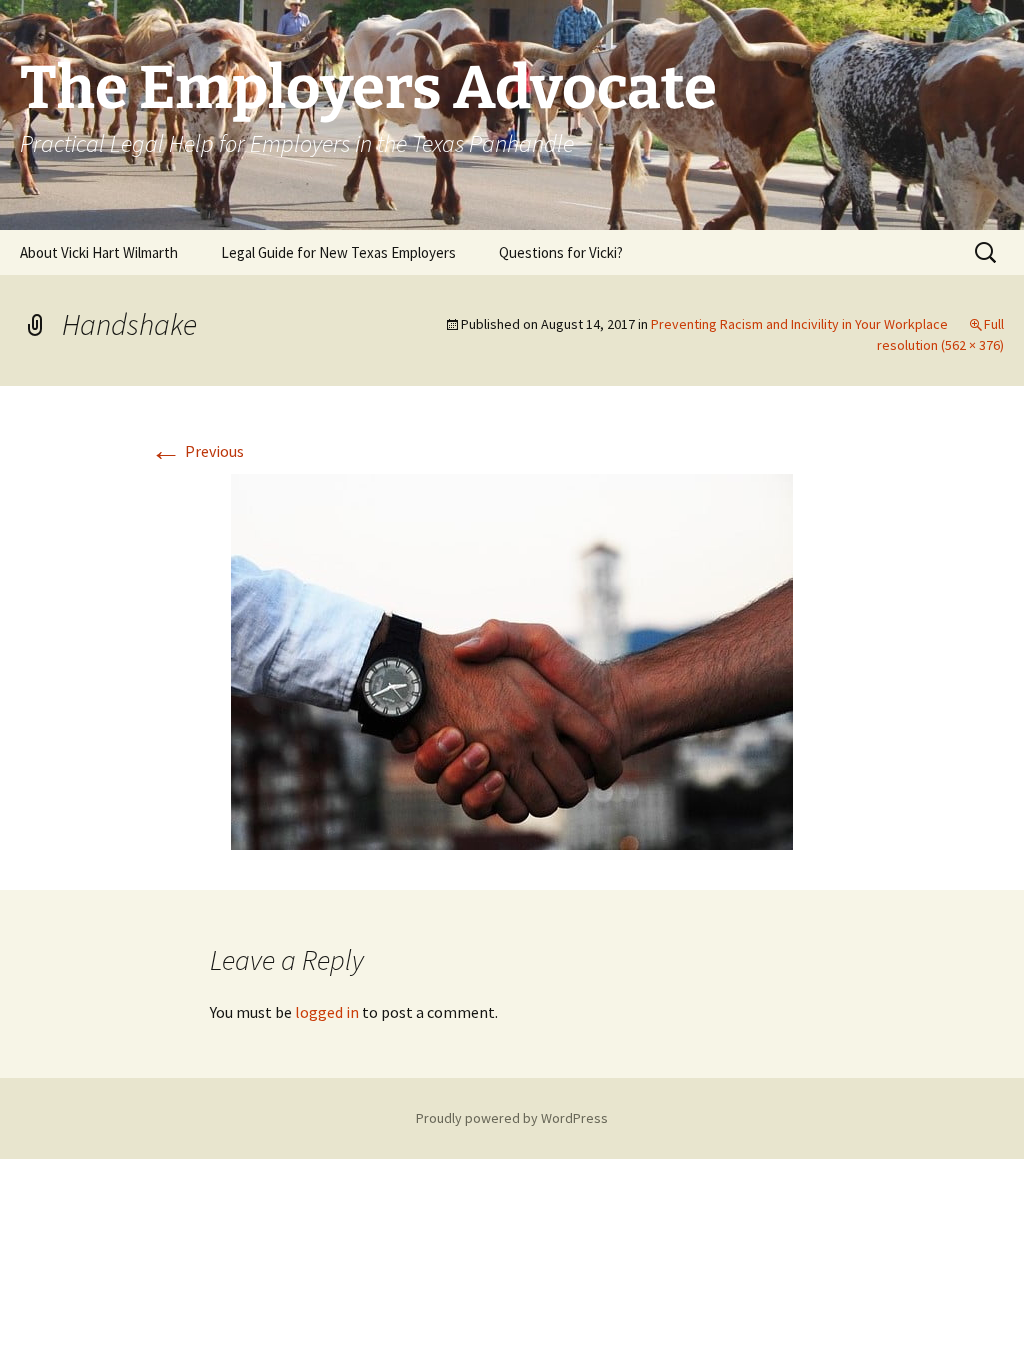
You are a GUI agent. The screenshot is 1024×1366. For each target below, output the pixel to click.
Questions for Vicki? (561, 252)
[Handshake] (512, 660)
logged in (327, 1012)
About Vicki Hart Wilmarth (99, 252)
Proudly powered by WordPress (512, 1118)
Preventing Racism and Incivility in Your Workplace (799, 324)
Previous (197, 451)
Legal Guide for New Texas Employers (338, 252)
